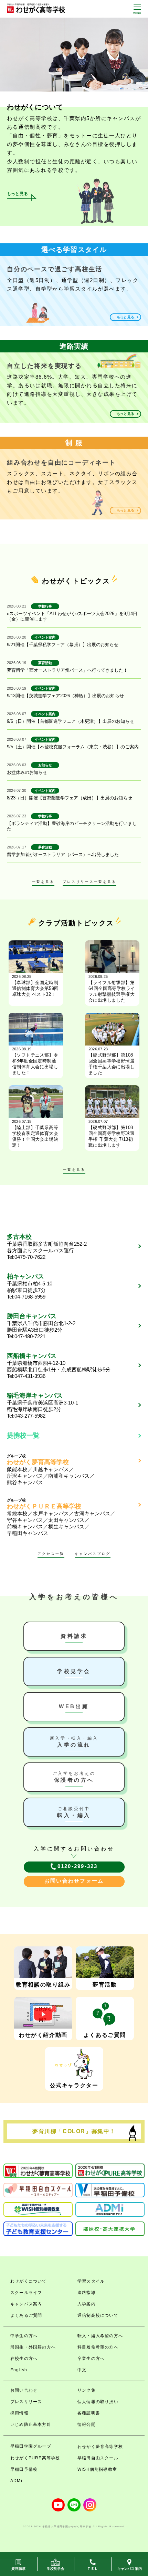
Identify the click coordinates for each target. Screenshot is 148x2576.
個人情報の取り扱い (98, 2402)
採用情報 (19, 2413)
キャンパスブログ (93, 1554)
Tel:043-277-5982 (26, 1416)
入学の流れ (74, 1742)
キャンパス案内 (26, 2304)
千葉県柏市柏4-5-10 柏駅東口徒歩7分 (30, 1283)
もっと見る (17, 194)
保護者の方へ (74, 1777)
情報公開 (87, 2424)
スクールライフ (26, 2293)
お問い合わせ (24, 2390)
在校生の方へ (24, 2359)
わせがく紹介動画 (43, 2035)
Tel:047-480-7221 (26, 1336)
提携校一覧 (23, 1435)
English (19, 2370)
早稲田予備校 (24, 2469)
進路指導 (87, 2293)
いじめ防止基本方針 (31, 2424)
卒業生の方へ (91, 2359)
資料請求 (74, 1636)
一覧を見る (43, 882)
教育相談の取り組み (43, 1985)
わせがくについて (29, 2281)
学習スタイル (91, 2281)
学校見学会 (74, 1671)
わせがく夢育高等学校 (100, 2447)
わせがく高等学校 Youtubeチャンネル (58, 2505)
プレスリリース (26, 2402)
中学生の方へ (24, 2336)
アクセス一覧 (51, 1554)
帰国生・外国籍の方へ (33, 2347)
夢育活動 (105, 1985)
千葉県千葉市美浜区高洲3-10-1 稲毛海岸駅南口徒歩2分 (43, 1402)
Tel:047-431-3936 (26, 1376)
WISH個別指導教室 (97, 2469)
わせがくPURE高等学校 (35, 2458)
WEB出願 (74, 1706)
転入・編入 (74, 1812)
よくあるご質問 (105, 2035)
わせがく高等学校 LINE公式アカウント (74, 2505)
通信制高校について (98, 2315)
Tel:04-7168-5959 (26, 1297)
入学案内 (87, 2304)
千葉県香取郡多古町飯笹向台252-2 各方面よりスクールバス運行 (47, 1243)
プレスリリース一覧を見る (89, 882)
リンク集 (87, 2390)
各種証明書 (89, 2413)
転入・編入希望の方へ (100, 2336)
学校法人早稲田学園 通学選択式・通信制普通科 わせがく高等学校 (36, 8)
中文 (82, 2370)
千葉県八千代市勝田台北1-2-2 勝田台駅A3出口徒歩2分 (41, 1323)
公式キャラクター (74, 2085)
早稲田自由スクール (98, 2458)
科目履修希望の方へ (98, 2347)
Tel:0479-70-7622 (26, 1257)
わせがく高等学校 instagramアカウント (90, 2505)
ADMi (16, 2481)
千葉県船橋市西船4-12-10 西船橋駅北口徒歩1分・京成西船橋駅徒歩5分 (59, 1362)
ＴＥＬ (92, 2569)
